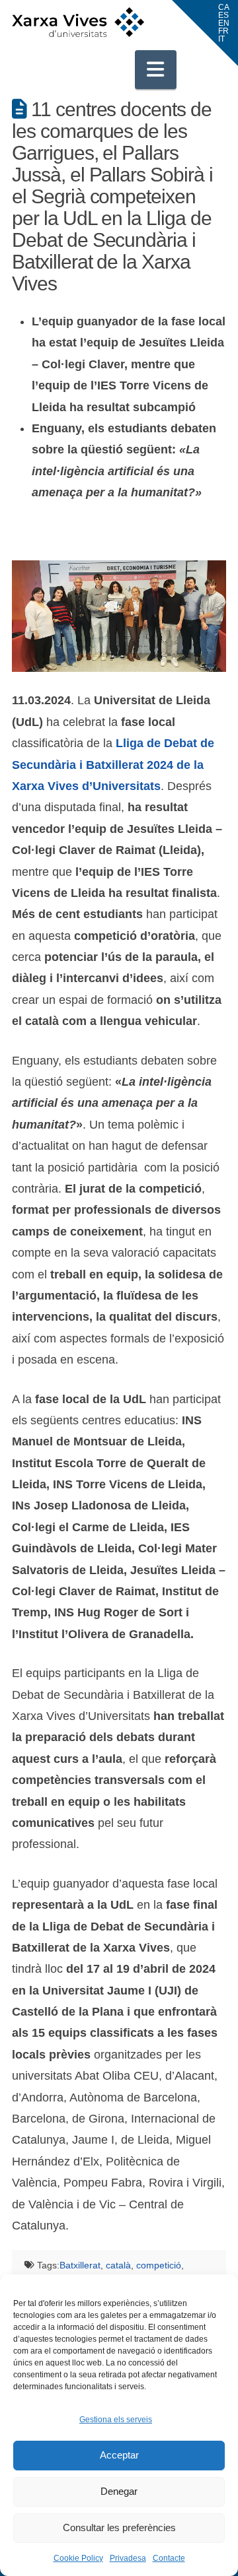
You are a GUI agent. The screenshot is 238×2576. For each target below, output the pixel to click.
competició (159, 2265)
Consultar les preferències (119, 2527)
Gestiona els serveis (116, 2420)
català (118, 2265)
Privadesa (128, 2558)
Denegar (119, 2491)
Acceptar (119, 2455)
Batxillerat (80, 2265)
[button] (156, 69)
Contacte (169, 2558)
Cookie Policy (78, 2558)
